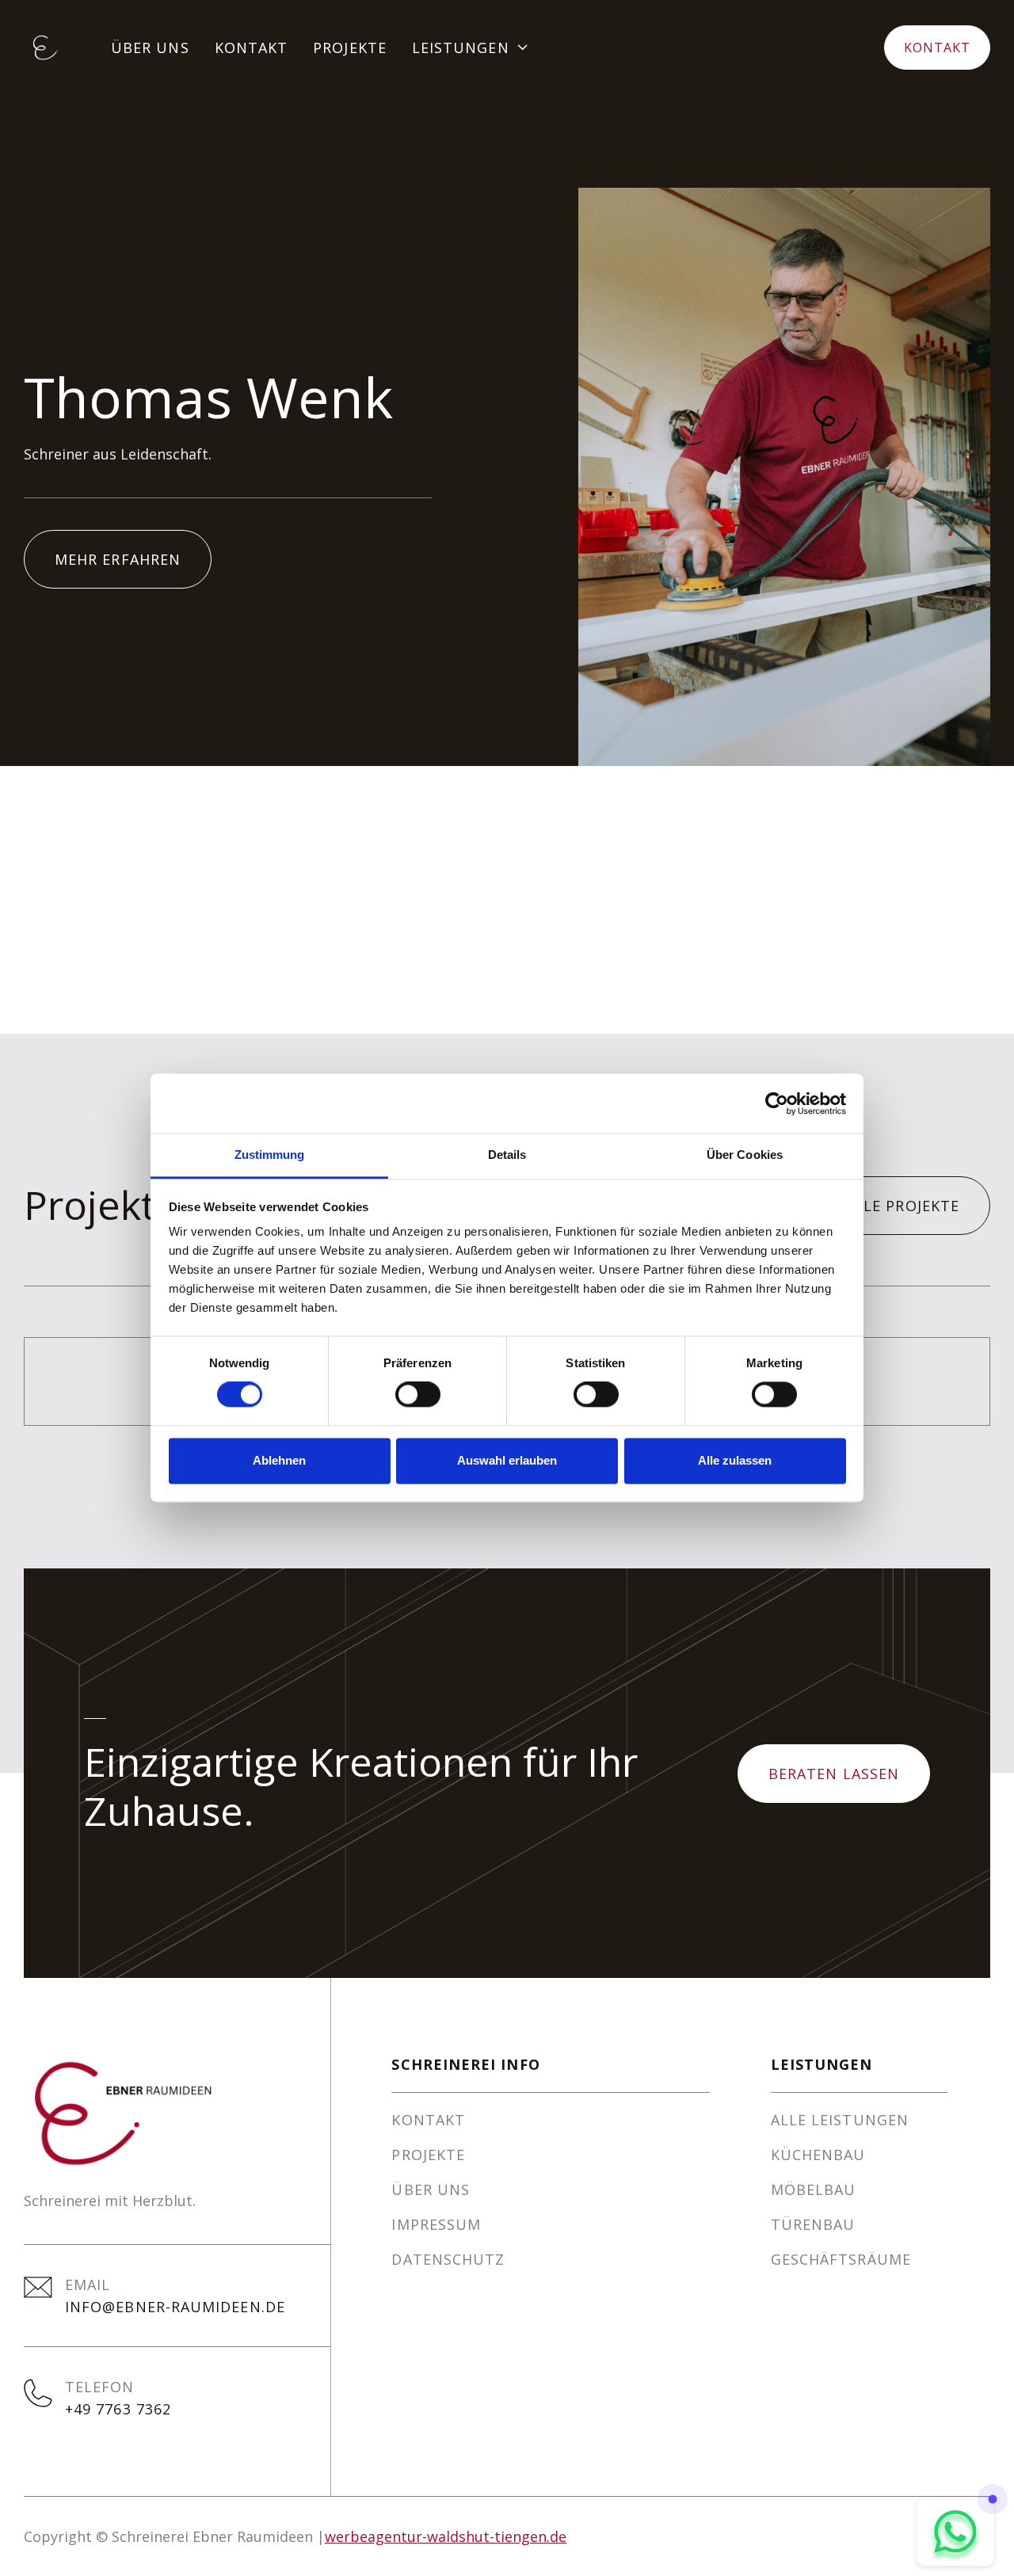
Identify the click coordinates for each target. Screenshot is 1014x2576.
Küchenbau (818, 2155)
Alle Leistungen (840, 2120)
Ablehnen (279, 1460)
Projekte (350, 48)
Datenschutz (448, 2259)
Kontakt (252, 48)
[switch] (418, 1395)
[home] (44, 48)
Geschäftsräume (841, 2259)
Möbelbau (814, 2189)
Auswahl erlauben (507, 1460)
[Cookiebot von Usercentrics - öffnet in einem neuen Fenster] (777, 1103)
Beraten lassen (834, 1774)
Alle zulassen (735, 1460)
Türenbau (813, 2224)
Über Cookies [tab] (745, 1155)
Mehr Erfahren (118, 559)
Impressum (436, 2224)
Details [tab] (507, 1155)
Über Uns (150, 48)
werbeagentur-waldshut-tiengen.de (446, 2536)
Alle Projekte (902, 1206)
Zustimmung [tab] (270, 1155)
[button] (471, 48)
